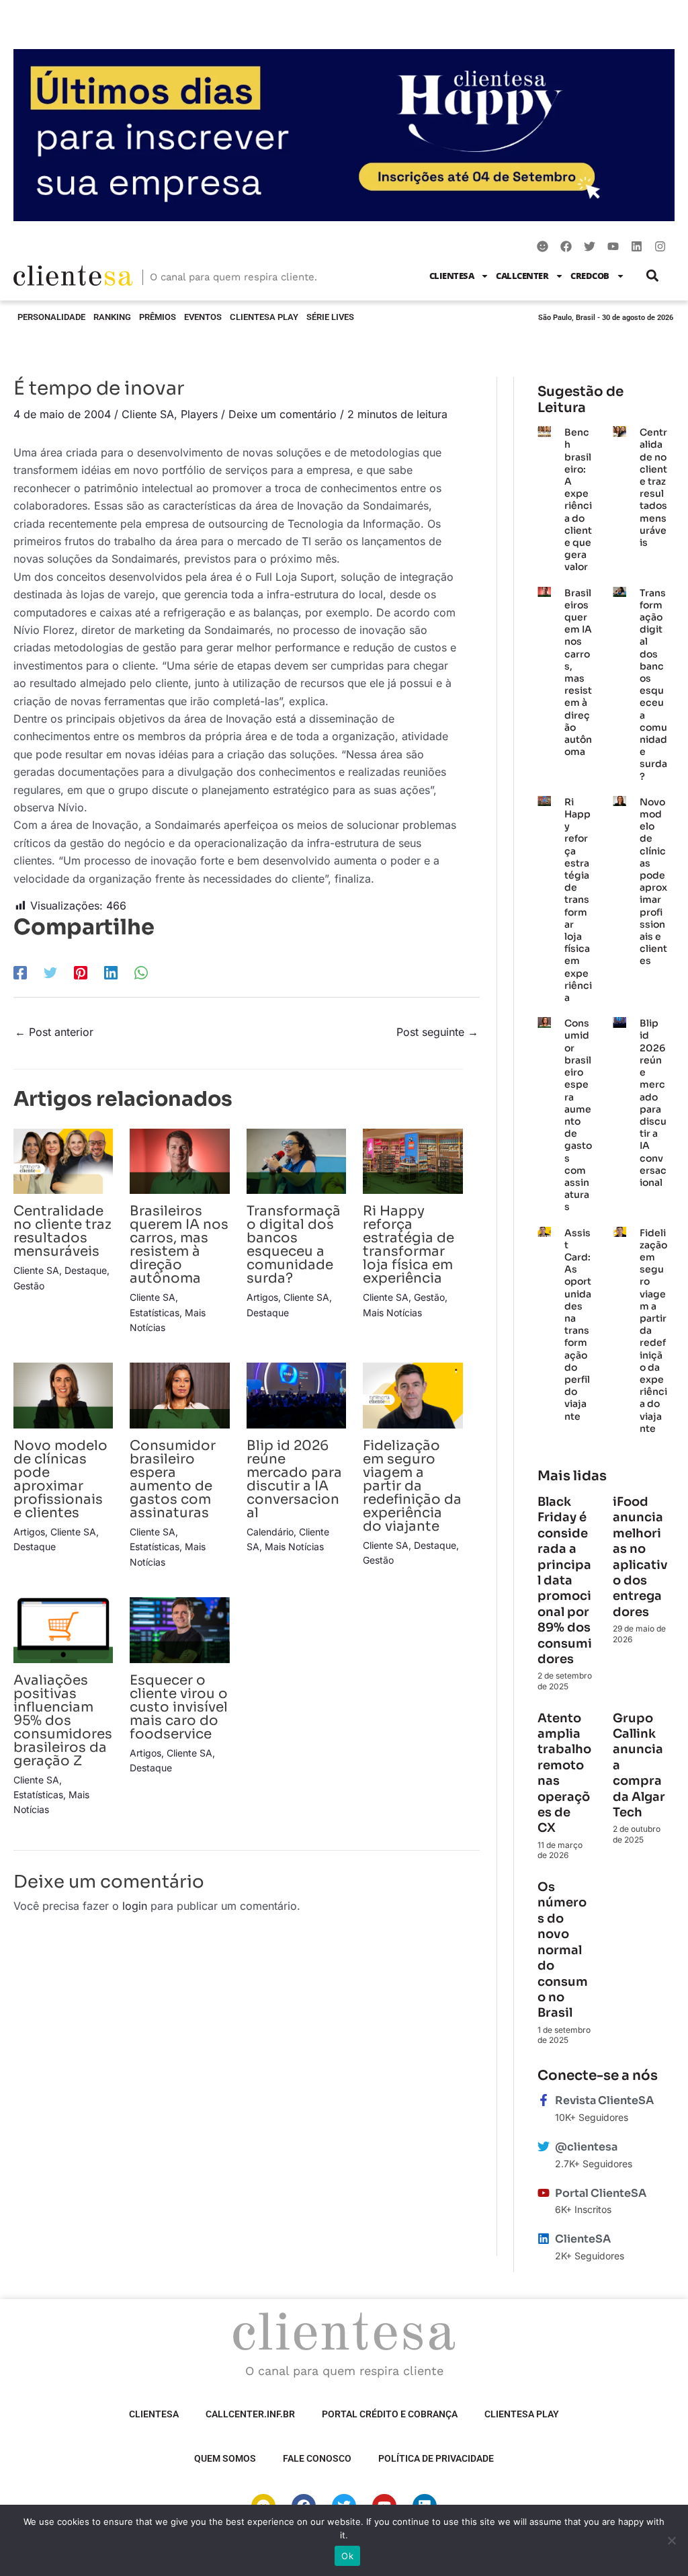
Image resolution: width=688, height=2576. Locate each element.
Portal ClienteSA (601, 2193)
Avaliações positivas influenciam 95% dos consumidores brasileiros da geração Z (63, 1721)
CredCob (590, 276)
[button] (653, 276)
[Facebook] (20, 973)
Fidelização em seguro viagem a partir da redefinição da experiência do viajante (412, 1486)
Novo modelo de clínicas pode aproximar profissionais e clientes (60, 1479)
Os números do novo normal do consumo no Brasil (563, 1950)
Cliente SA (148, 414)
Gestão (29, 1286)
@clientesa (586, 2147)
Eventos (203, 317)
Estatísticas (155, 1313)
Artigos (262, 1297)
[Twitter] (50, 973)
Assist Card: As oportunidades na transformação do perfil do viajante (578, 1325)
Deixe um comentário (283, 414)
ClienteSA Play (264, 317)
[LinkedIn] (111, 973)
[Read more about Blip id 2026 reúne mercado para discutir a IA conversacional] (296, 1394)
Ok (347, 2556)
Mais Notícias (392, 1313)
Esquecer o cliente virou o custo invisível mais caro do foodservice (179, 1707)
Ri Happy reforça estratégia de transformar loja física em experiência (408, 1245)
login (135, 1906)
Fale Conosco (317, 2458)
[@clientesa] (544, 2146)
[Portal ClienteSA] (544, 2193)
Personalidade (51, 317)
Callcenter (522, 276)
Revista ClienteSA (604, 2100)
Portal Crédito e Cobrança (390, 2414)
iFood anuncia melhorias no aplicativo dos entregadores (640, 1557)
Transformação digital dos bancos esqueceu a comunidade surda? (294, 1245)
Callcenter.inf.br (250, 2414)
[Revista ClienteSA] (544, 2100)
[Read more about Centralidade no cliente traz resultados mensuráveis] (63, 1160)
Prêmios (158, 317)
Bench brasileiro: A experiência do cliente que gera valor (578, 499)
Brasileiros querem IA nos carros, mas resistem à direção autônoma (179, 1245)
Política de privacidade (436, 2458)
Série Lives (330, 317)
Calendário (270, 1532)
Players (199, 414)
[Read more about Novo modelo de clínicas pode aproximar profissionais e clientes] (63, 1394)
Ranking (112, 317)
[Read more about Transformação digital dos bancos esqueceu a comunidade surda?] (296, 1160)
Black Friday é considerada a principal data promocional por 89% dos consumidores (565, 1580)
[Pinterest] (81, 973)
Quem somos (225, 2458)
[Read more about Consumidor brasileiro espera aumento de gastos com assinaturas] (179, 1394)
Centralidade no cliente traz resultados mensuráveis (62, 1231)
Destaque (86, 1270)
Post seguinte (437, 1032)
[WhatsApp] (141, 973)
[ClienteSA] (544, 2239)
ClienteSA (452, 276)
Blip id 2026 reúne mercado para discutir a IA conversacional (294, 1479)
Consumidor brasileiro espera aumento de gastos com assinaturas (173, 1479)
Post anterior (54, 1032)
